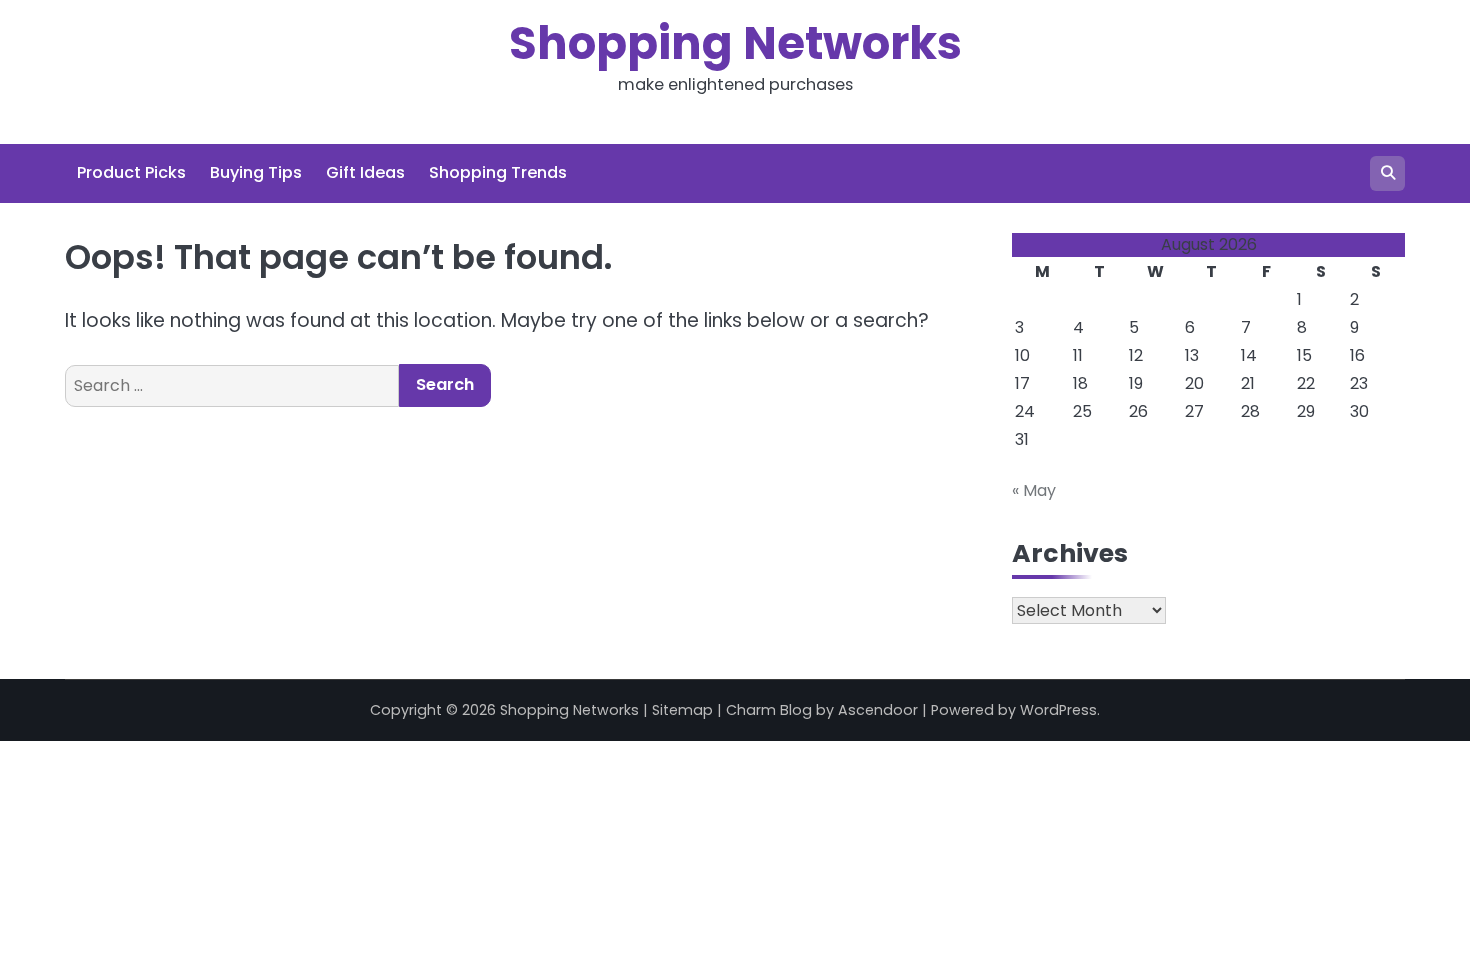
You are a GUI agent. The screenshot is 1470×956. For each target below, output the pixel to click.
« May (1034, 490)
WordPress (1058, 710)
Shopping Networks (735, 43)
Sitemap (682, 710)
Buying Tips (256, 172)
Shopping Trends (498, 172)
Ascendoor (878, 710)
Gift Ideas (365, 172)
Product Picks (131, 172)
